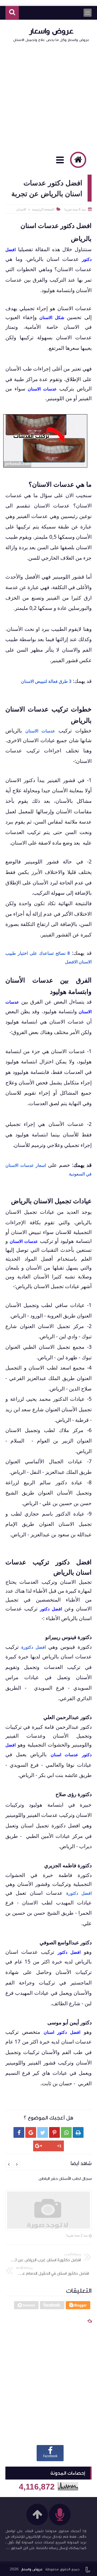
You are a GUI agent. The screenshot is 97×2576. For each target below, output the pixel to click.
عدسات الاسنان (40, 731)
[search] (12, 13)
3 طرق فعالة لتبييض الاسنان (46, 681)
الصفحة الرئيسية (43, 209)
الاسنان (21, 209)
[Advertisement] (48, 96)
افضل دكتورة (34, 1647)
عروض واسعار (51, 31)
